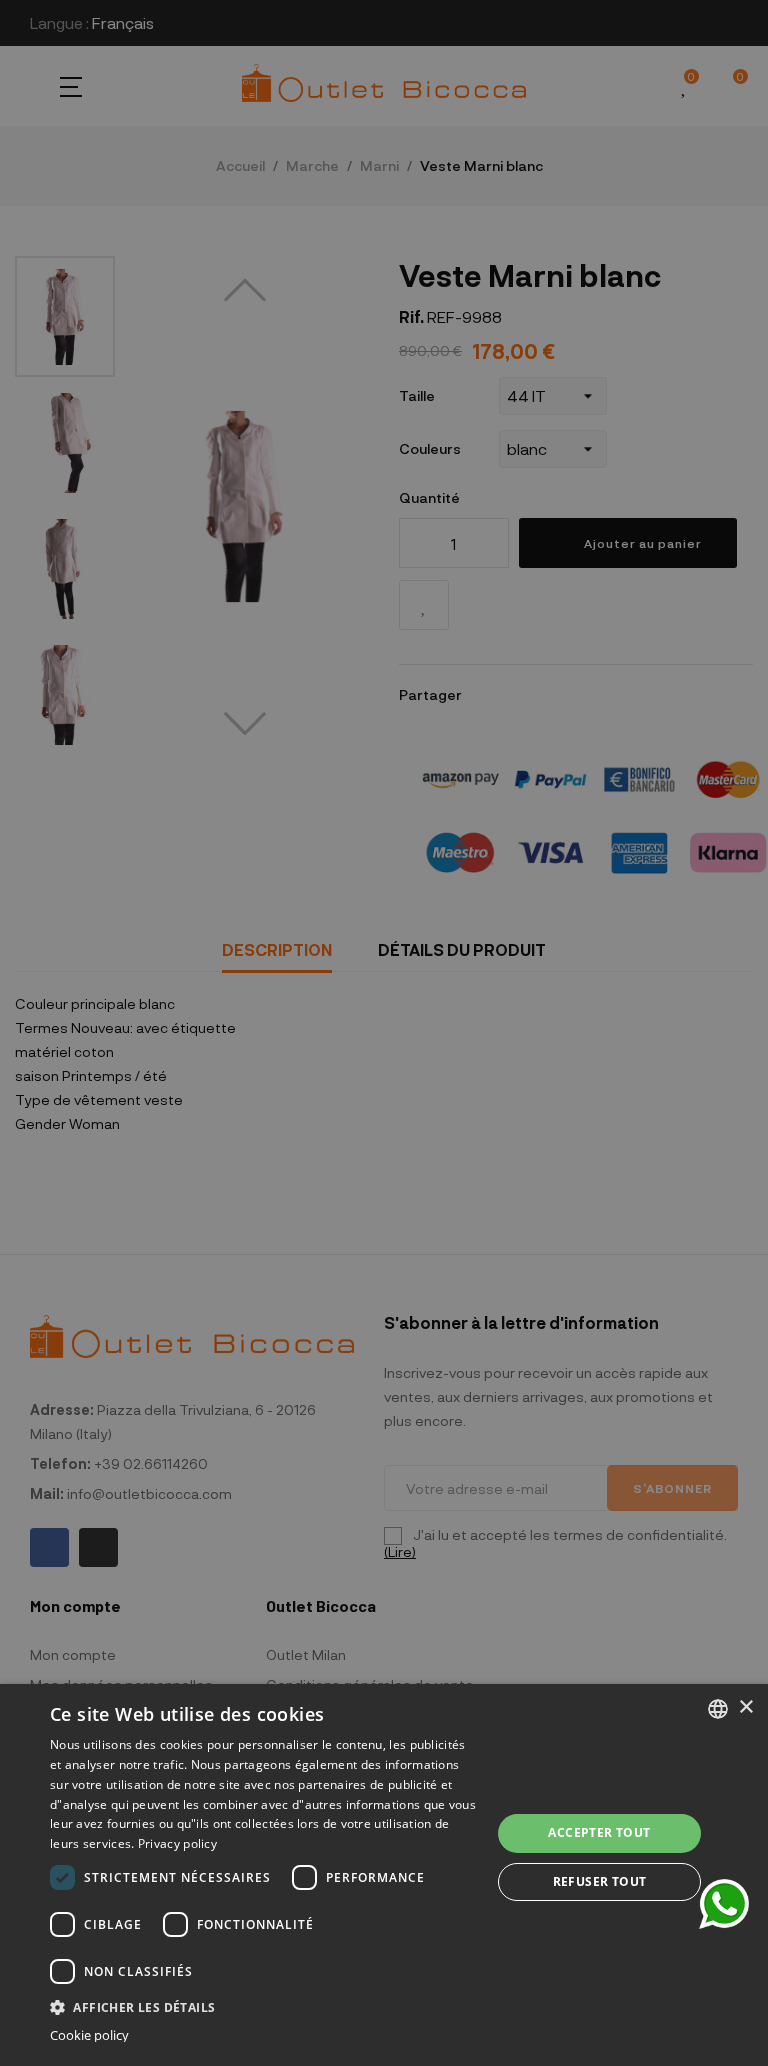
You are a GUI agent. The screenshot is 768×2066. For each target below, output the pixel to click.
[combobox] (718, 1709)
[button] (264, 2005)
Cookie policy (89, 2035)
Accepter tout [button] (599, 1832)
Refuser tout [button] (600, 1881)
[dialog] (384, 1875)
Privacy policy (177, 1843)
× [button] (745, 1707)
